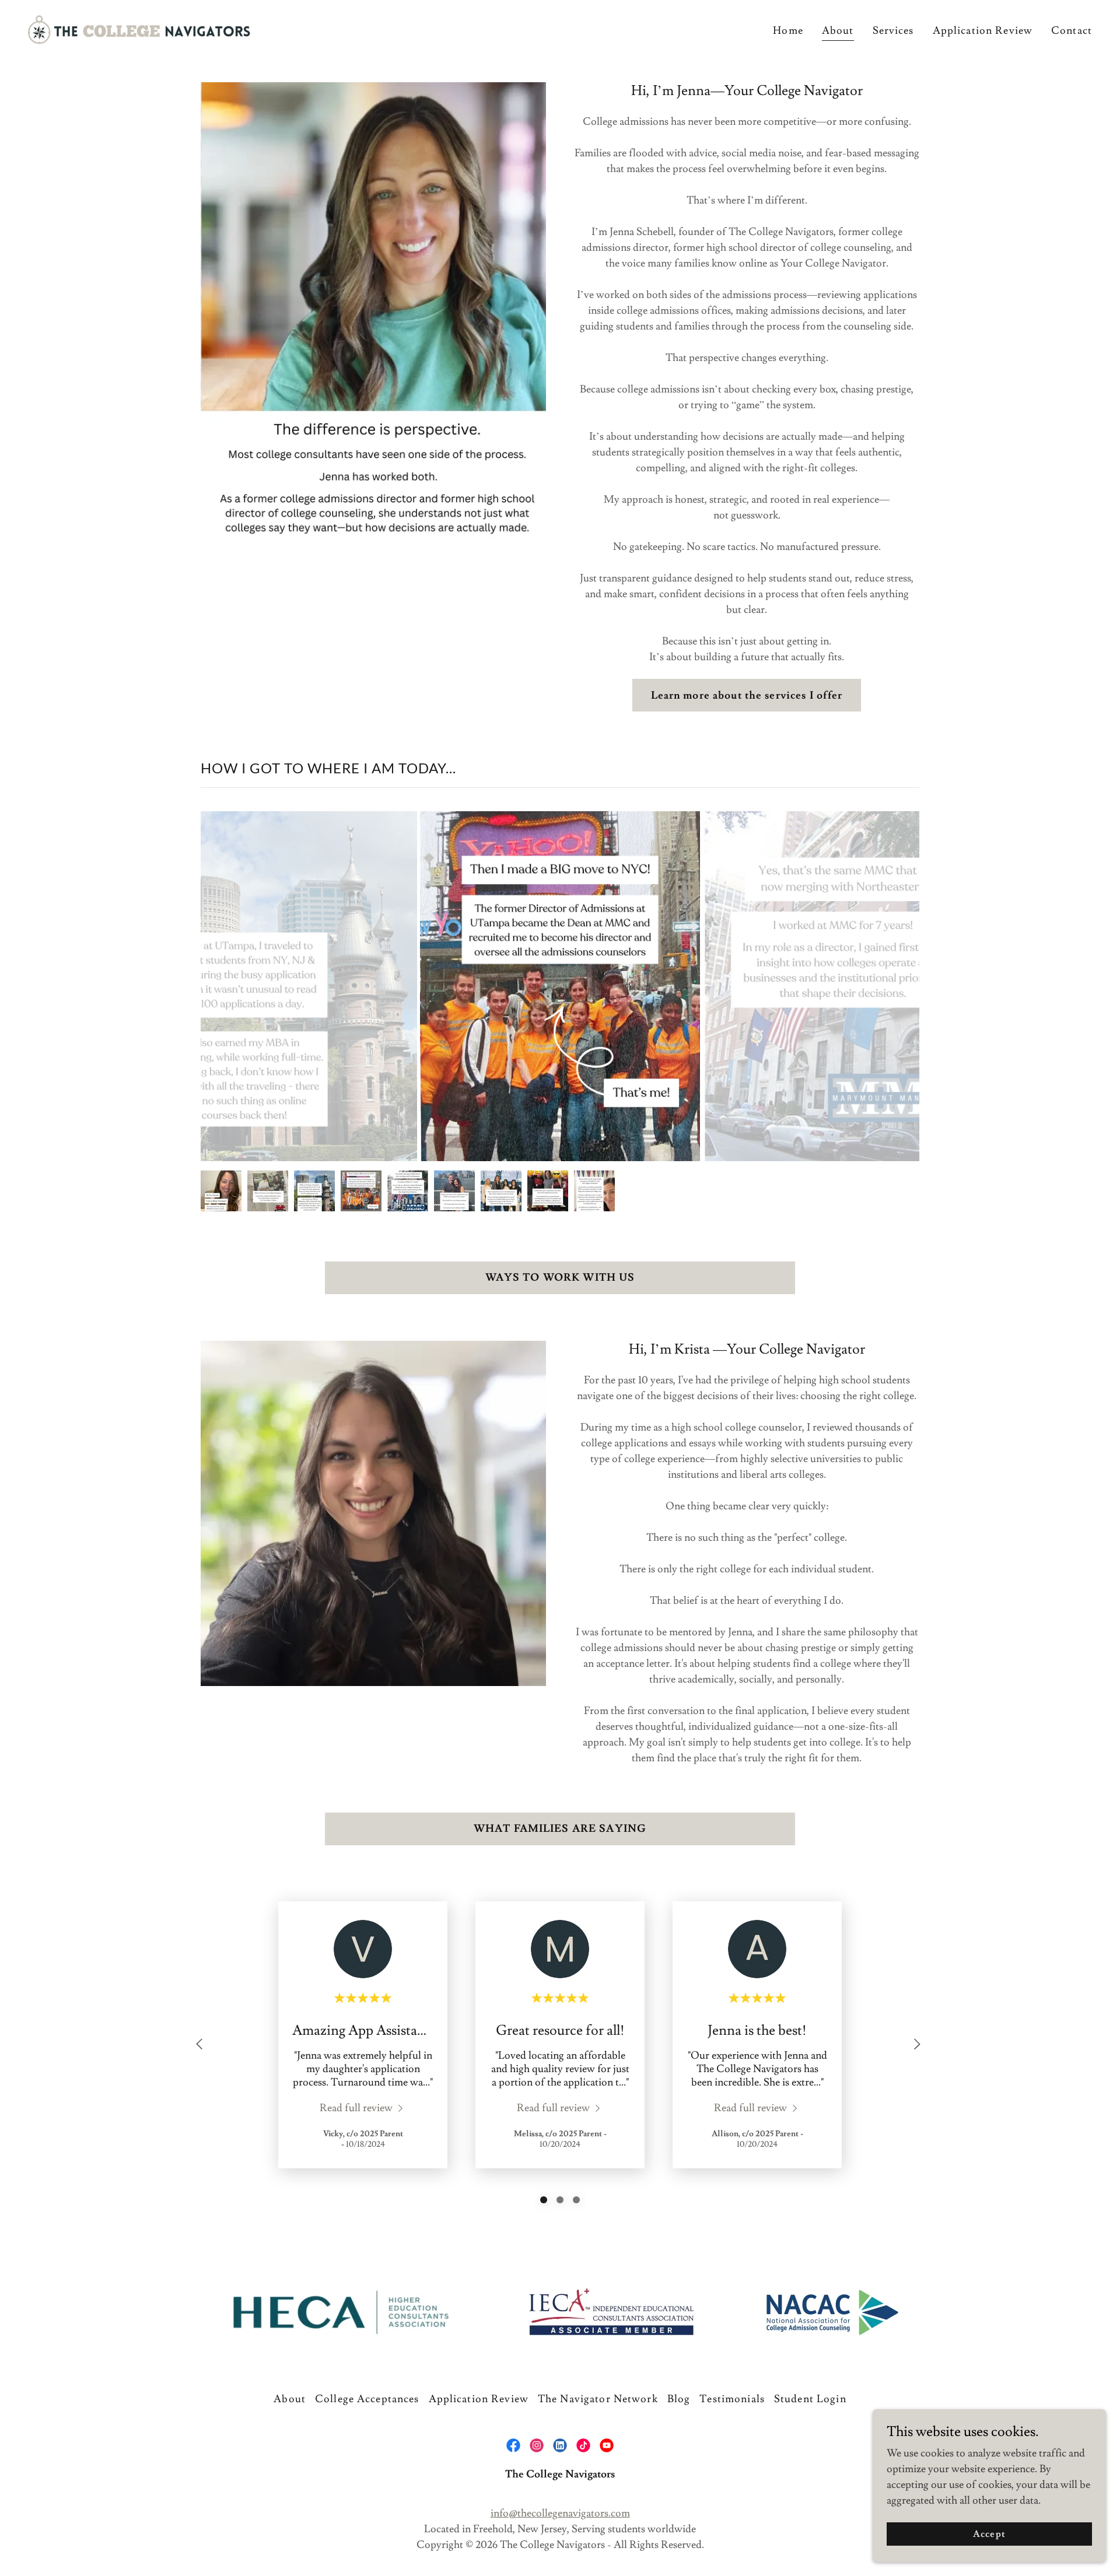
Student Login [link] (810, 2399)
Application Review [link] (983, 31)
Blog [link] (679, 2399)
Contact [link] (1072, 31)
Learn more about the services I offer (747, 695)
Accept (989, 2534)
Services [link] (893, 31)
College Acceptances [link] (367, 2399)
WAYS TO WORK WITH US (560, 1278)
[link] (139, 27)
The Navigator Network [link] (598, 2399)
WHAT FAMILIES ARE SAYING (560, 1829)
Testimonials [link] (732, 2399)
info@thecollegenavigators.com (560, 2513)
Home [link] (788, 31)
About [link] (838, 31)
